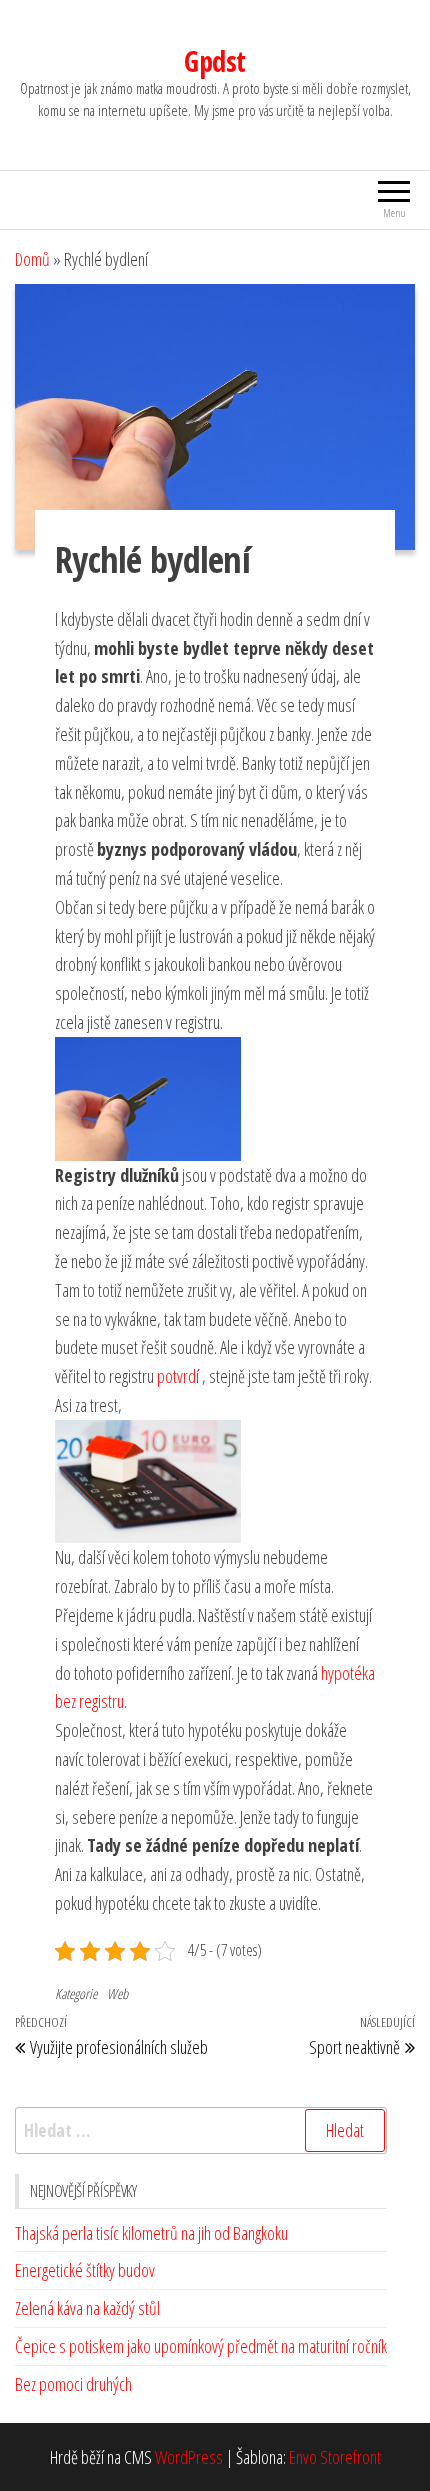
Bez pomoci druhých (73, 2384)
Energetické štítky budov (85, 2270)
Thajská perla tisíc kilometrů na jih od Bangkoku (151, 2233)
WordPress (189, 2457)
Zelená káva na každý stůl (87, 2308)
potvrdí (178, 1376)
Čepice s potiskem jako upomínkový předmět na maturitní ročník (201, 2346)
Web (117, 1993)
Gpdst (214, 61)
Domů (32, 259)
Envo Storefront (335, 2457)
